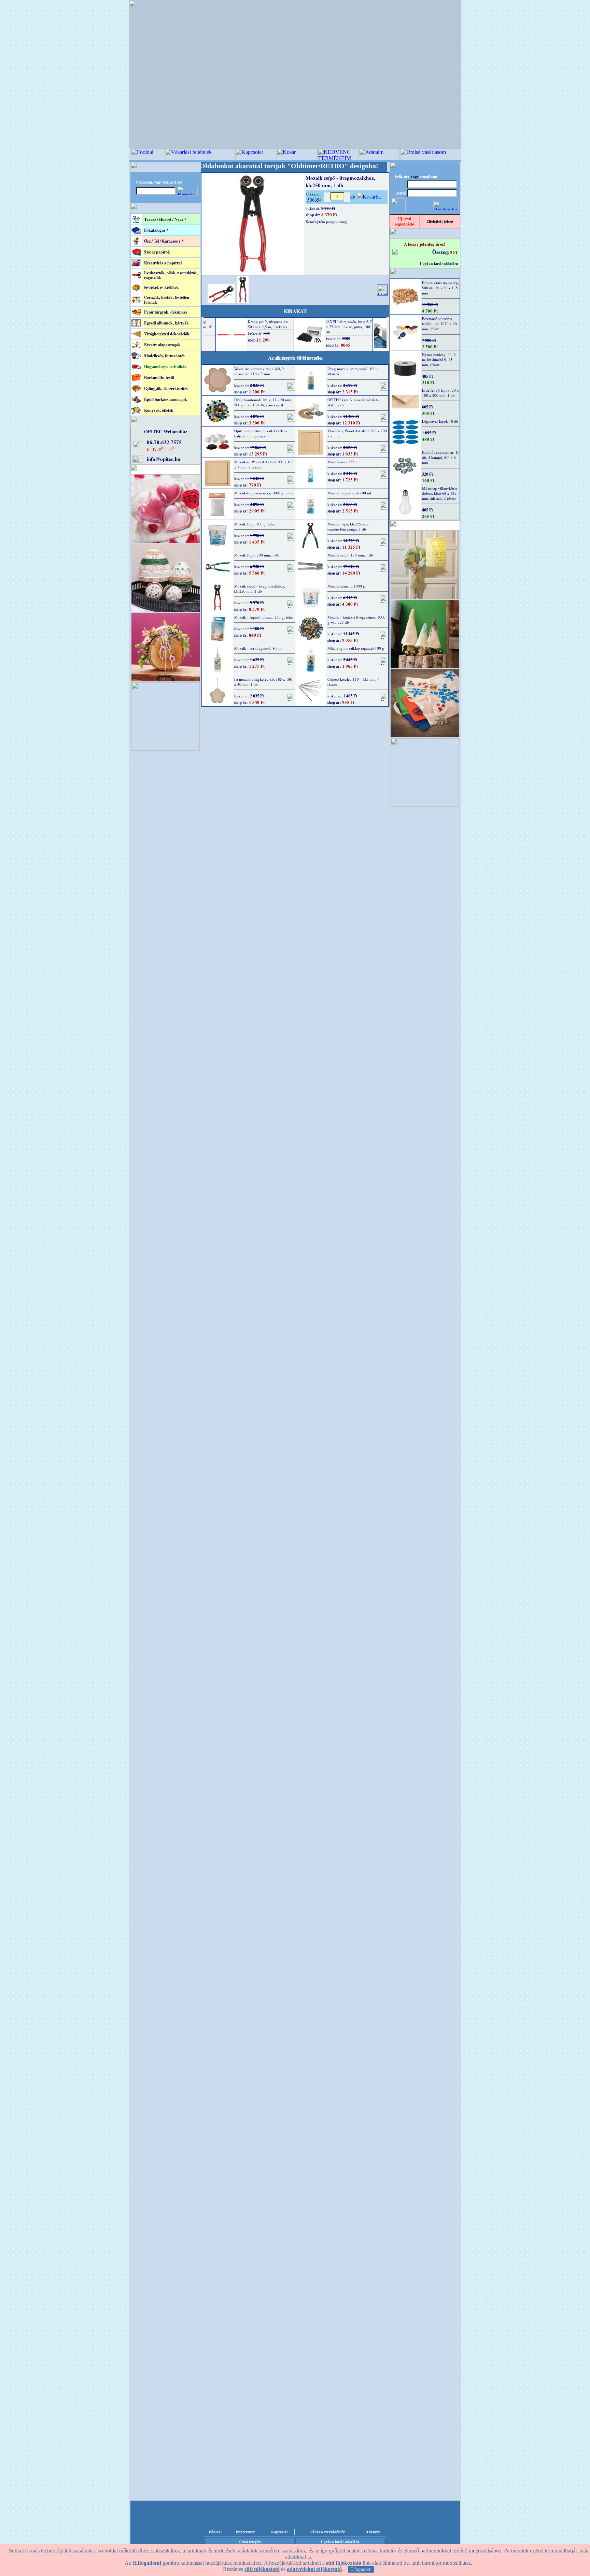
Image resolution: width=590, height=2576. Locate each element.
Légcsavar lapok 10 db (440, 421)
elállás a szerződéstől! (327, 2532)
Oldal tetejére (250, 2542)
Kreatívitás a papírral (163, 263)
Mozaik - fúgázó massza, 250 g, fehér (264, 617)
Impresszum (246, 2532)
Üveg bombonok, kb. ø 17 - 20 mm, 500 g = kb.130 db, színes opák (263, 402)
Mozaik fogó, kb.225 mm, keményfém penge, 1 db (348, 526)
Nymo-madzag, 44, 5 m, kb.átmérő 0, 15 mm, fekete (439, 359)
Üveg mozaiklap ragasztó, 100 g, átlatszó (354, 371)
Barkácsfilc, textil (159, 378)
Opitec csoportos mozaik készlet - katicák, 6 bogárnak (261, 433)
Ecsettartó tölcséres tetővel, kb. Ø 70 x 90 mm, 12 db (439, 324)
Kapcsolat (279, 2532)
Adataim (373, 2532)
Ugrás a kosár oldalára (439, 264)
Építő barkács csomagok (166, 399)
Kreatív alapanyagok (162, 345)
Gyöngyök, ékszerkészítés (166, 388)
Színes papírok (157, 252)
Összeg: (441, 252)
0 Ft (453, 252)
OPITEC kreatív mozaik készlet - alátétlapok (353, 402)
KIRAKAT (295, 311)
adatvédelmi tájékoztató (314, 2569)
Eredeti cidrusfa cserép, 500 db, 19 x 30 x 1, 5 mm (440, 288)
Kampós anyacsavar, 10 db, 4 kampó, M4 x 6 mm (441, 457)
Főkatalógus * (156, 230)
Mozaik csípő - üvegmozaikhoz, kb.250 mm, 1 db (260, 589)
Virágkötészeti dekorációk (167, 334)
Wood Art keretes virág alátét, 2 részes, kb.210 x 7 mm (259, 371)
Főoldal (215, 2532)
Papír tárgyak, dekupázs (166, 312)
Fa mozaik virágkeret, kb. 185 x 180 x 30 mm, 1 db (263, 682)
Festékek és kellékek (161, 287)
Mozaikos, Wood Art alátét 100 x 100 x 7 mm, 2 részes (264, 464)
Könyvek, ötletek (159, 410)
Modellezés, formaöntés (164, 356)
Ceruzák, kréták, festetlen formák (167, 300)
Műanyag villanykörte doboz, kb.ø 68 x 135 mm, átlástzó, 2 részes (440, 493)
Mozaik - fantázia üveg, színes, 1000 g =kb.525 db (356, 620)
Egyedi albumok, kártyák (166, 323)
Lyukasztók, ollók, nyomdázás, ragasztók (171, 275)
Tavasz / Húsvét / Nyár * (165, 219)
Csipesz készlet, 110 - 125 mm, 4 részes (354, 682)
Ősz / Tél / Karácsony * (164, 241)
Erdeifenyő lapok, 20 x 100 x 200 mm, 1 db (440, 393)
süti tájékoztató (262, 2569)
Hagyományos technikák (165, 367)
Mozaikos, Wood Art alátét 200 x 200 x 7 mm (357, 433)
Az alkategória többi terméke (295, 358)
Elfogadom (361, 2569)
